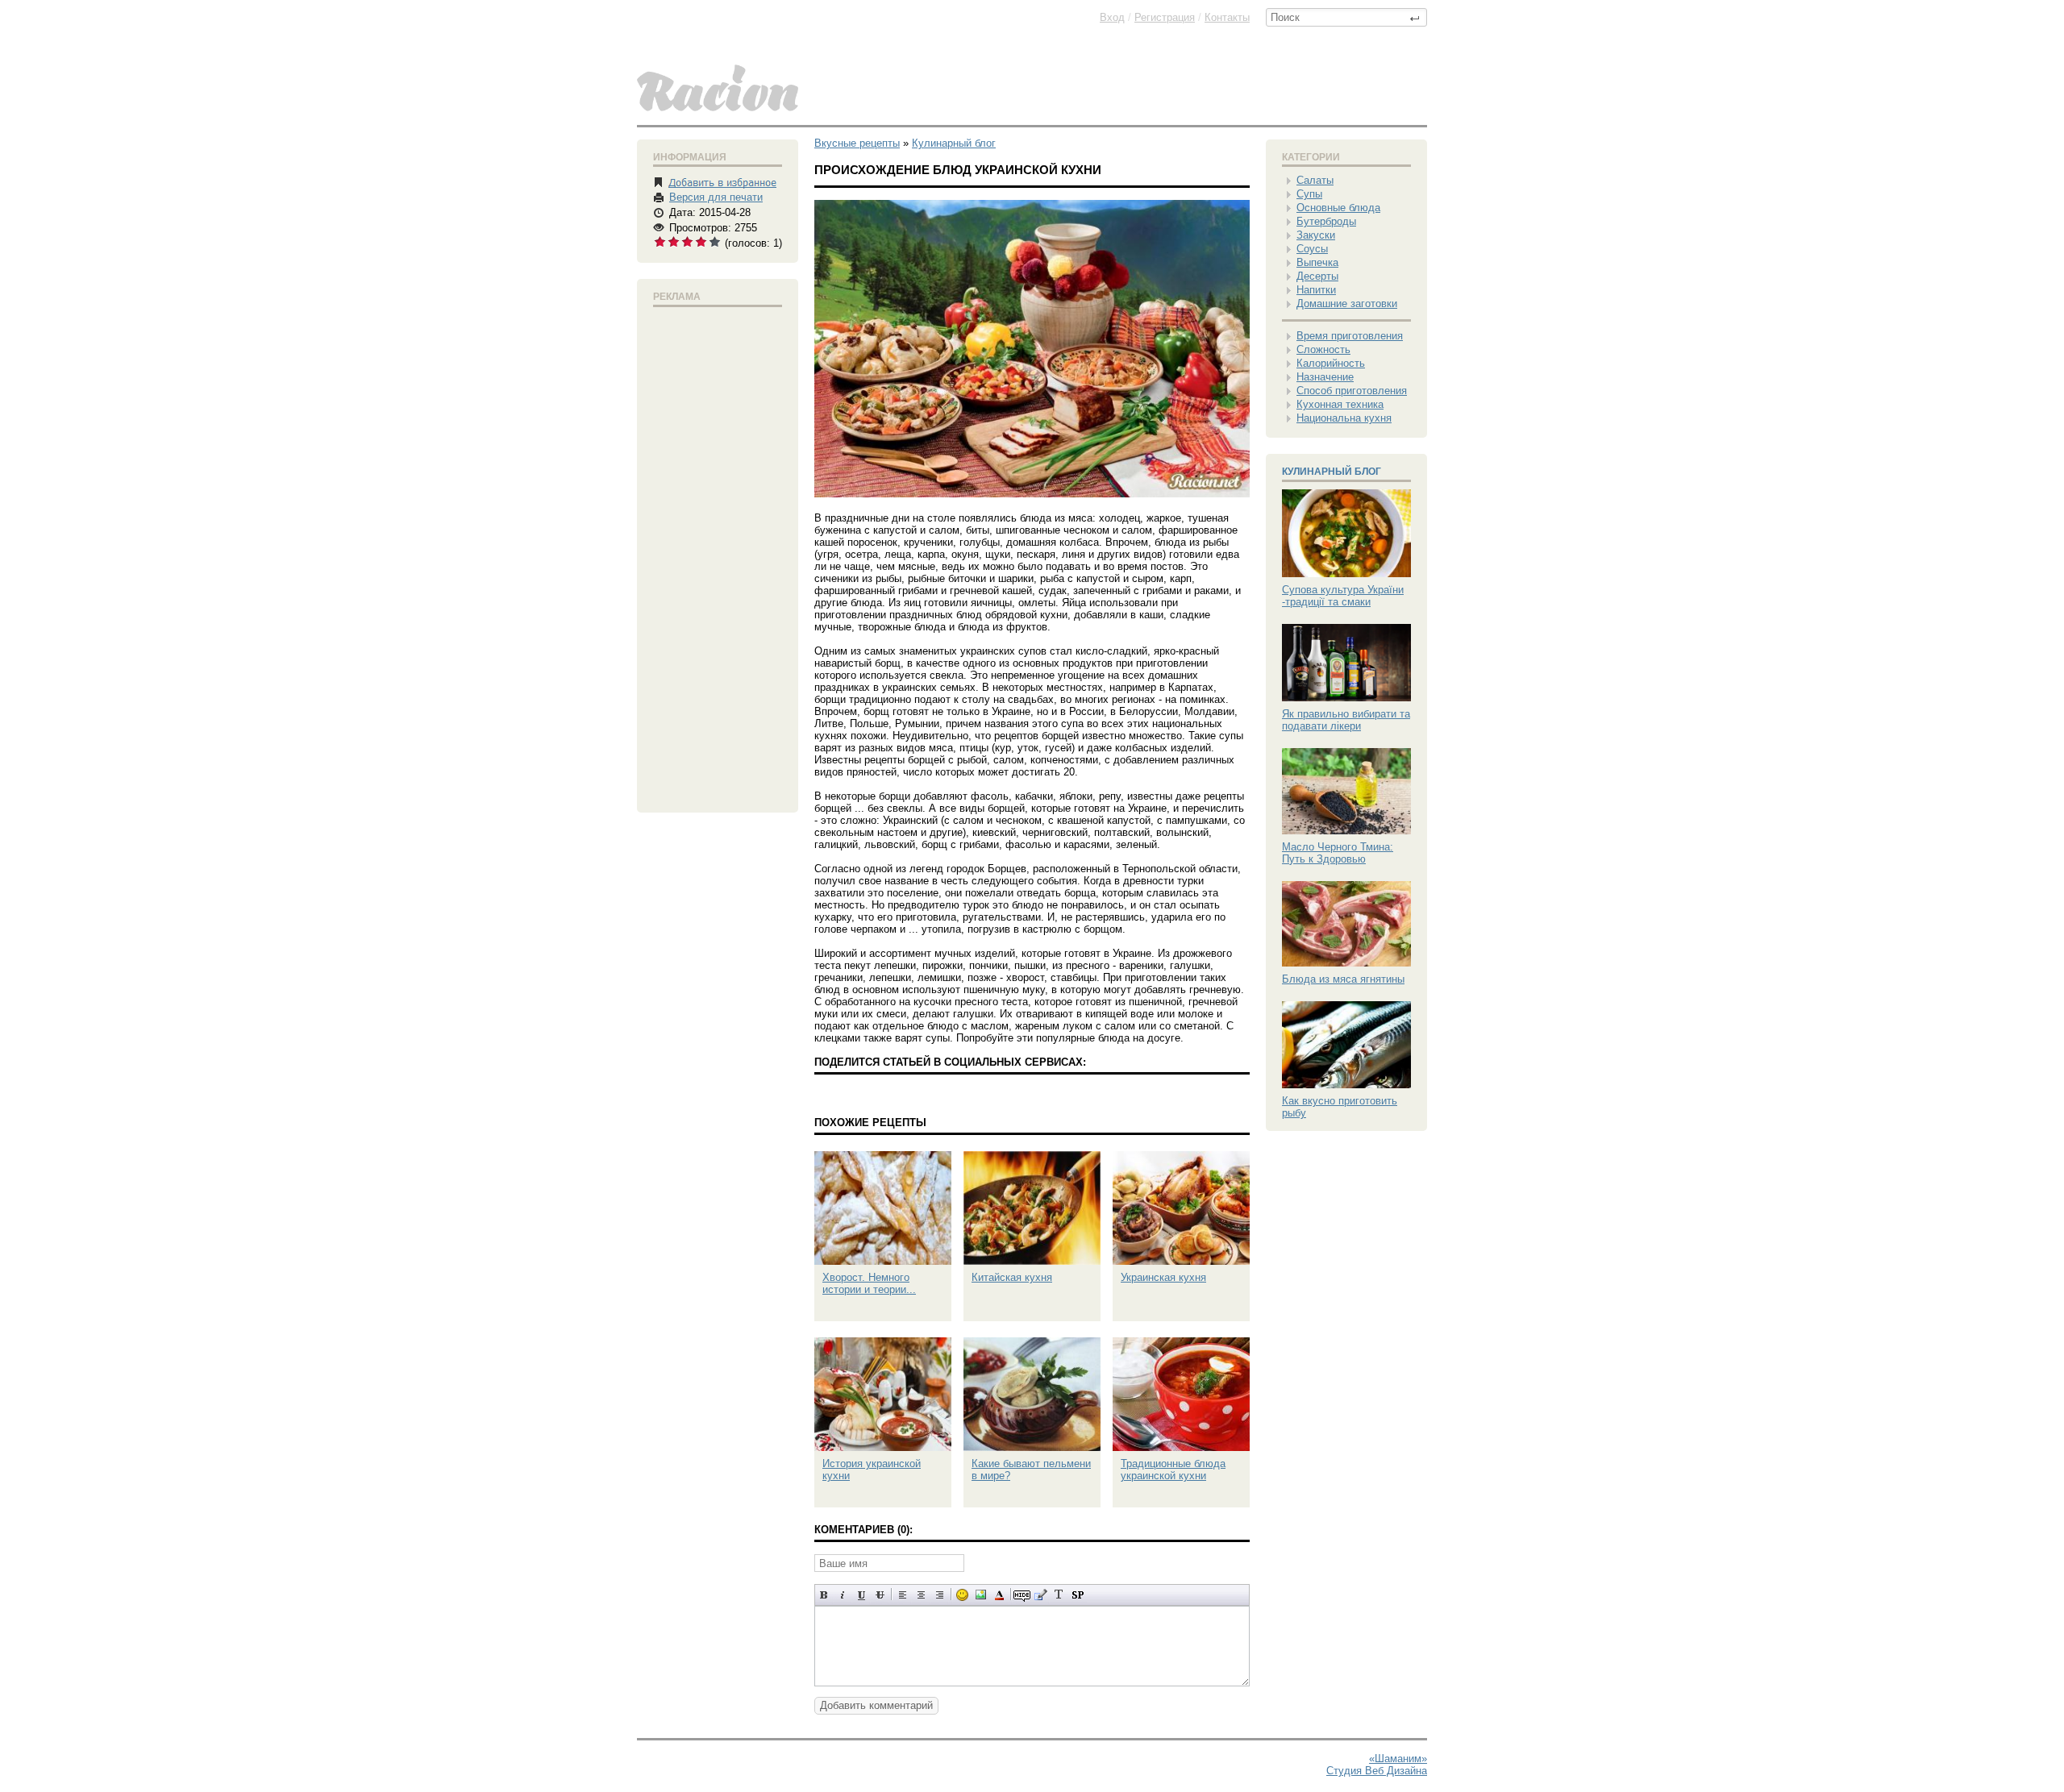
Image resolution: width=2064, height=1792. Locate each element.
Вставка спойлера (1078, 1595)
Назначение (1325, 377)
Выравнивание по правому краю (940, 1595)
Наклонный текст (843, 1595)
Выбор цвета (999, 1595)
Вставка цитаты (1040, 1595)
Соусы (1312, 249)
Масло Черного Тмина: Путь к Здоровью (1338, 853)
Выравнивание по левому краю (903, 1595)
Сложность (1323, 349)
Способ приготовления (1352, 391)
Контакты (1227, 17)
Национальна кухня (1344, 418)
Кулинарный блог (1332, 472)
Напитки (1316, 290)
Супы (1309, 194)
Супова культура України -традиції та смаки (1343, 596)
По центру (921, 1595)
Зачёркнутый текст (880, 1595)
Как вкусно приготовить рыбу (1340, 1107)
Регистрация (1165, 17)
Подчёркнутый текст (861, 1595)
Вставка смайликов (962, 1595)
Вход (1112, 17)
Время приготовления (1350, 336)
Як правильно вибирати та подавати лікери (1346, 720)
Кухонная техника (1340, 404)
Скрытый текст (1022, 1595)
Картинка (981, 1595)
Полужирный (824, 1595)
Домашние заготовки (1347, 304)
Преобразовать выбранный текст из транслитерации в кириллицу (1059, 1595)
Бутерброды (1326, 221)
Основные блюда (1338, 208)
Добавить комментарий (876, 1705)
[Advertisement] (718, 556)
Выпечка (1317, 262)
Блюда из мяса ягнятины (1343, 979)
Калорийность (1331, 363)
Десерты (1317, 276)
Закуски (1316, 235)
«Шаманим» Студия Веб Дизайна (1377, 1765)
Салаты (1315, 180)
